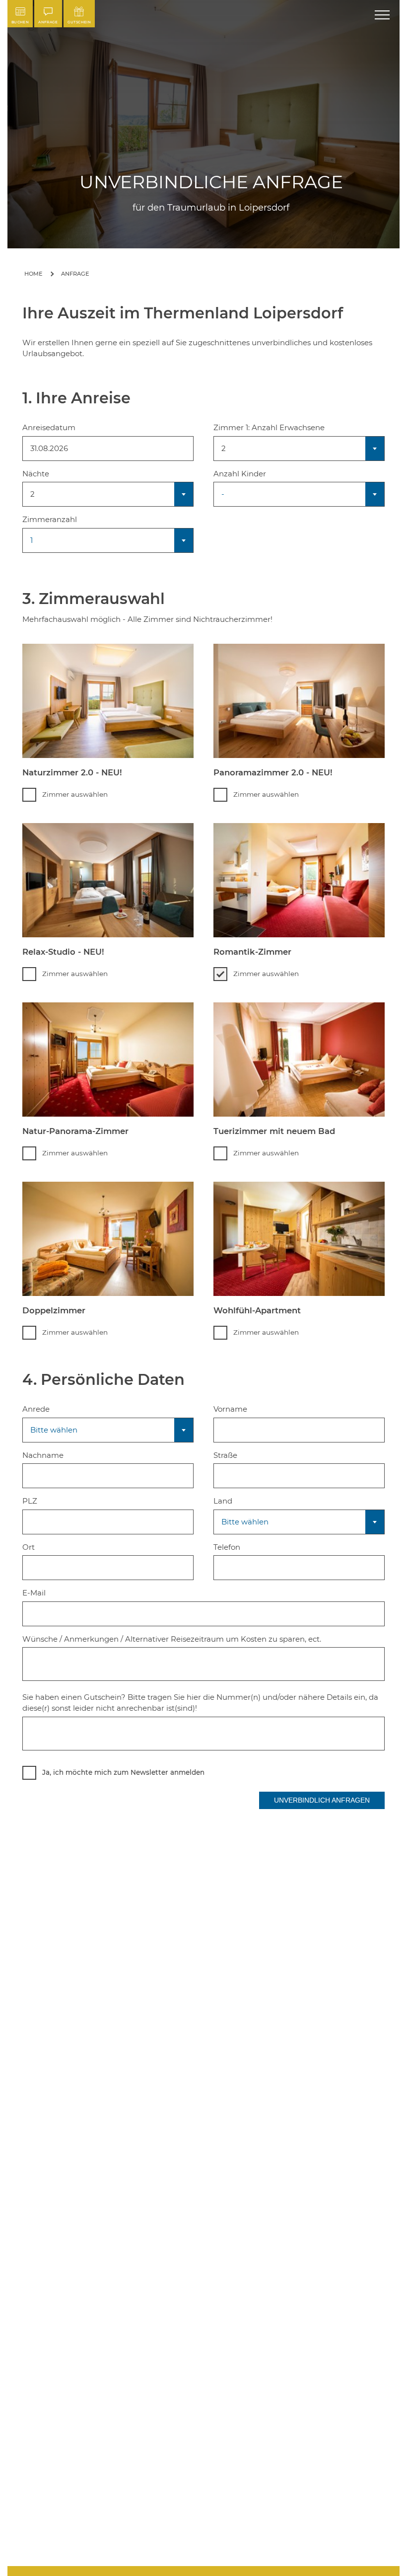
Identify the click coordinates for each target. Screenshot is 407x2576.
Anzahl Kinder (240, 474)
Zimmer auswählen (75, 794)
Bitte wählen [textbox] (54, 1430)
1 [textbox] (32, 540)
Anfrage (48, 22)
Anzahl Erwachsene (288, 427)
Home (34, 274)
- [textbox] (223, 494)
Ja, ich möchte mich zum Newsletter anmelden (123, 1772)
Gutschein (79, 22)
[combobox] (108, 494)
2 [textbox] (33, 494)
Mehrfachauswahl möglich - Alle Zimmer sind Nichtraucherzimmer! (147, 619)
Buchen (20, 22)
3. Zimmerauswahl (147, 607)
